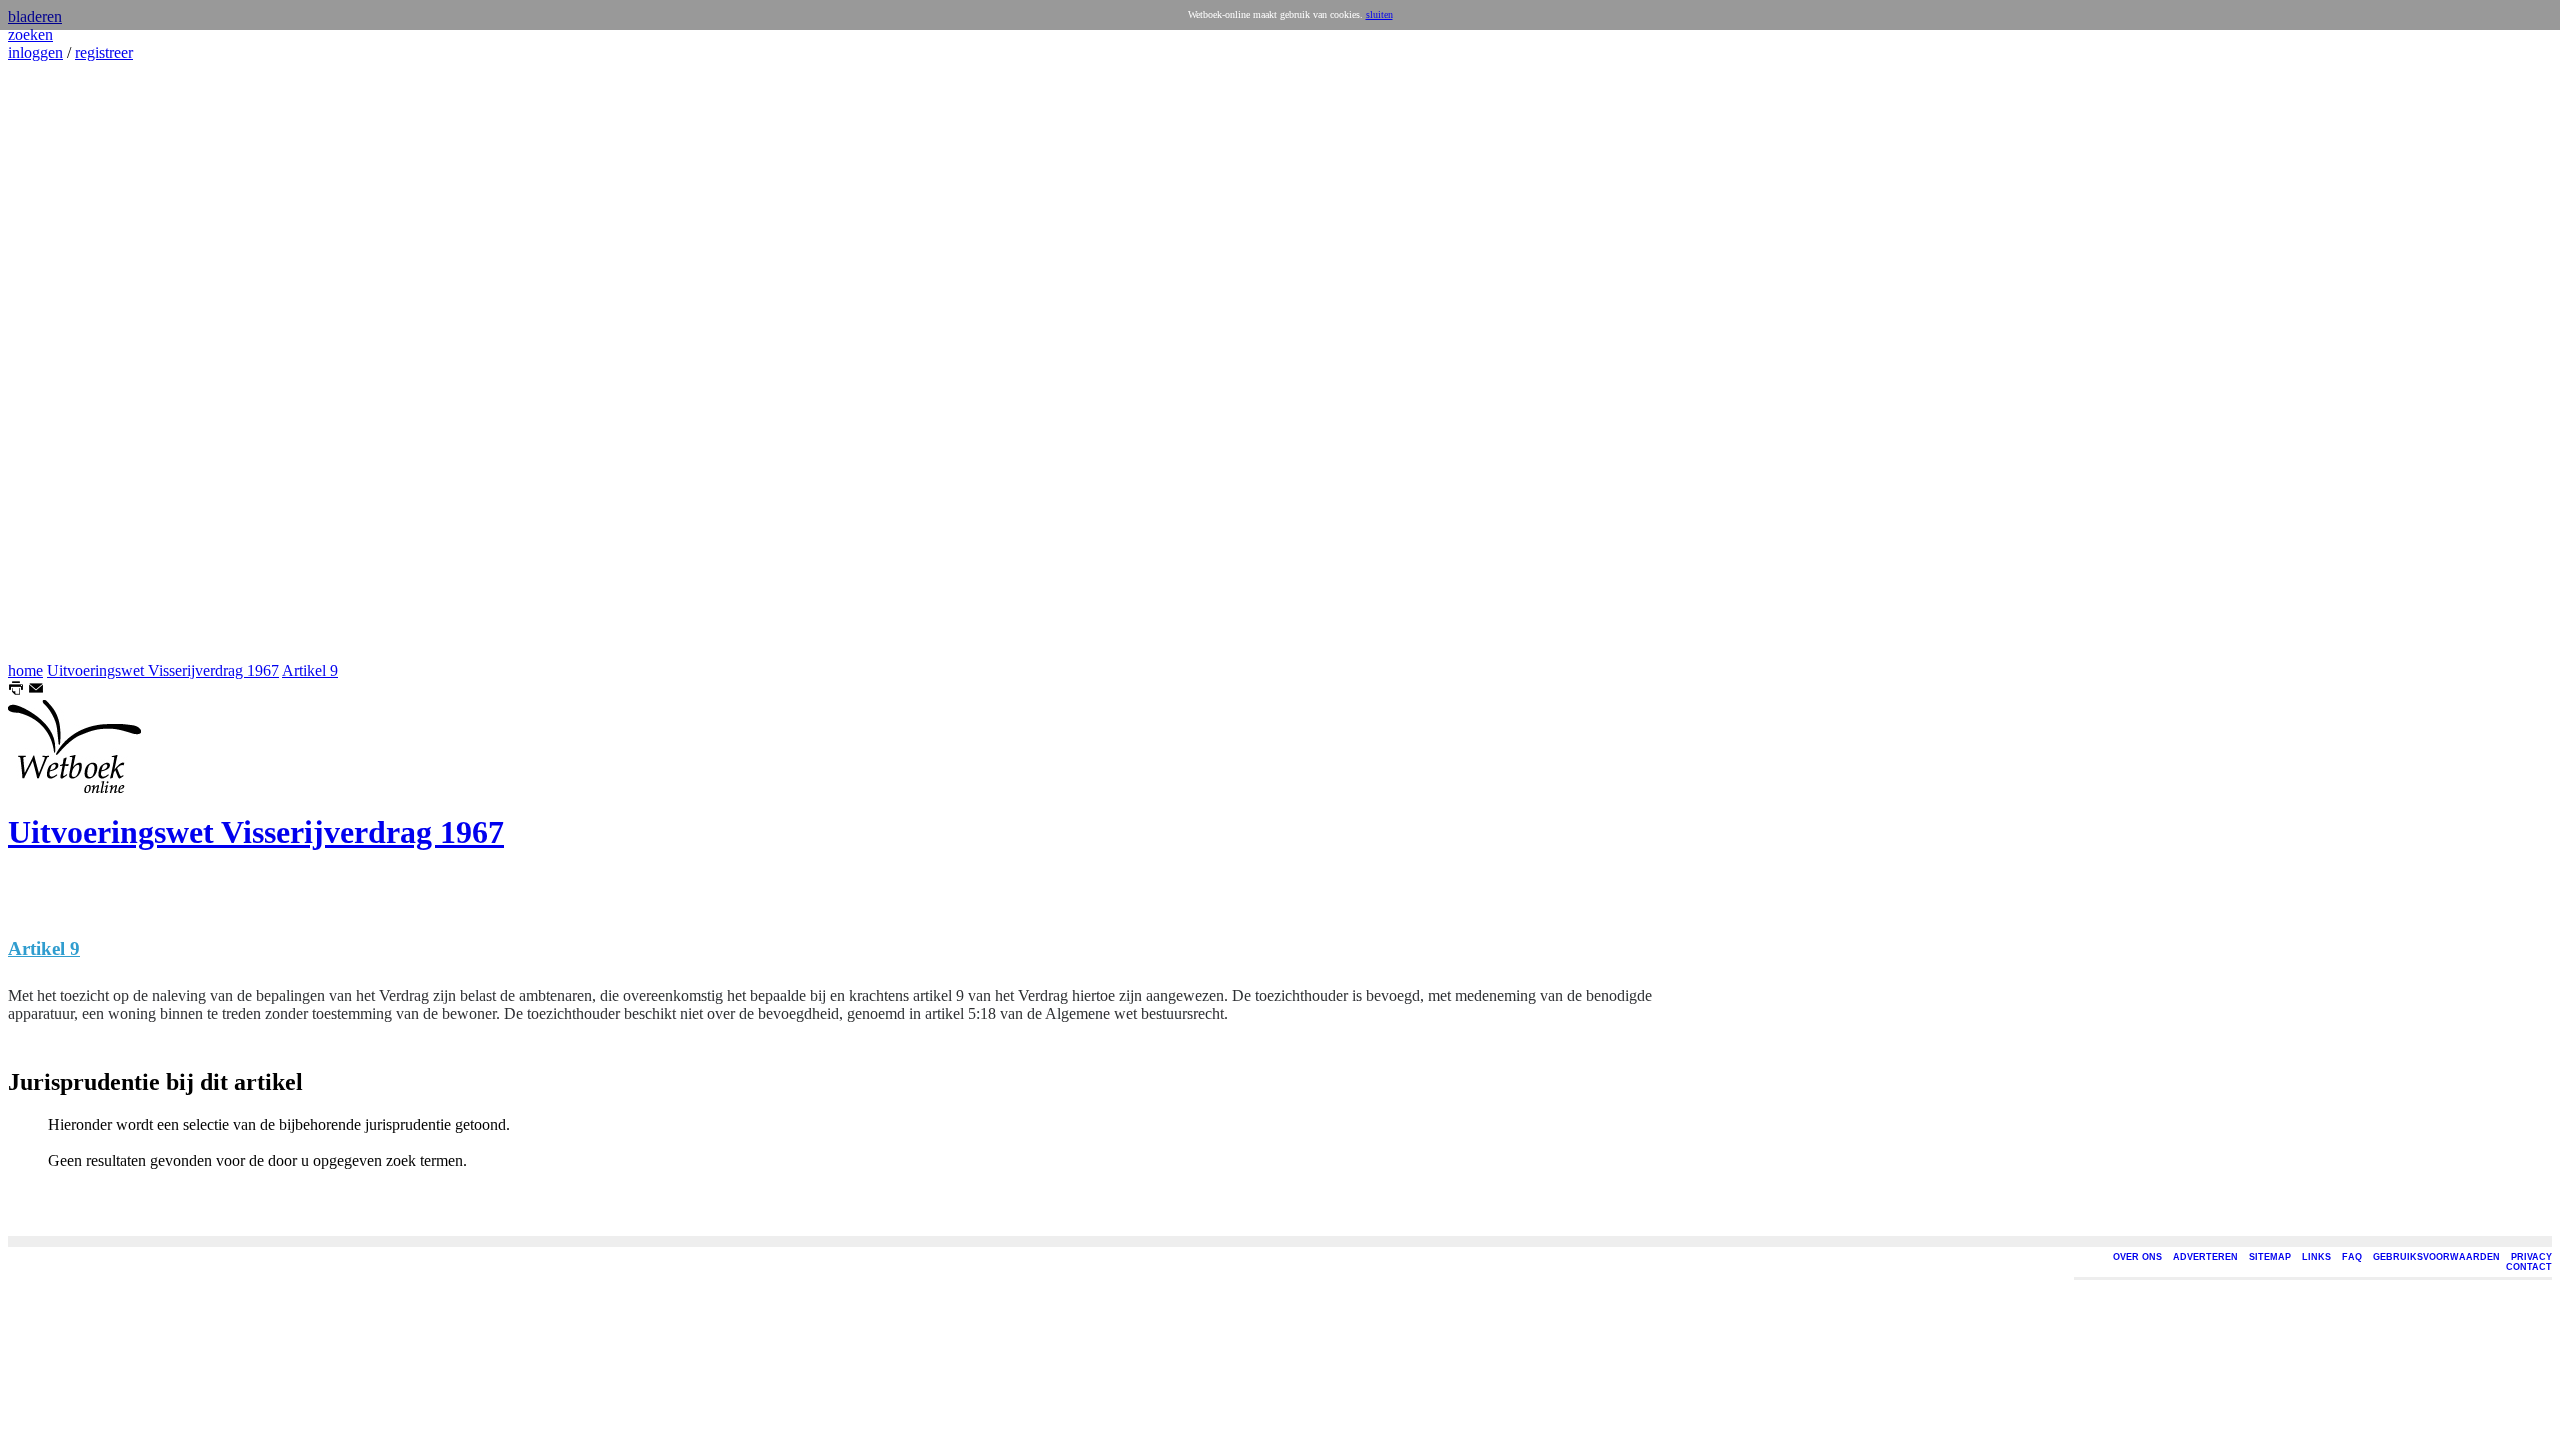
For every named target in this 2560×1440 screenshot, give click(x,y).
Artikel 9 (310, 670)
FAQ (2352, 1257)
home (25, 670)
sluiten (1379, 14)
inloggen (35, 52)
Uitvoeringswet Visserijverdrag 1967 (163, 670)
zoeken (30, 34)
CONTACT (2529, 1267)
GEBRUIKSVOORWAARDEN (2436, 1257)
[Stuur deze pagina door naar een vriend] (36, 690)
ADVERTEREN (2205, 1257)
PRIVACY (2531, 1257)
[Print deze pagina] (16, 690)
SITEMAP (2270, 1257)
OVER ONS (2137, 1257)
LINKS (2316, 1257)
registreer (104, 52)
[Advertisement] (68, 362)
